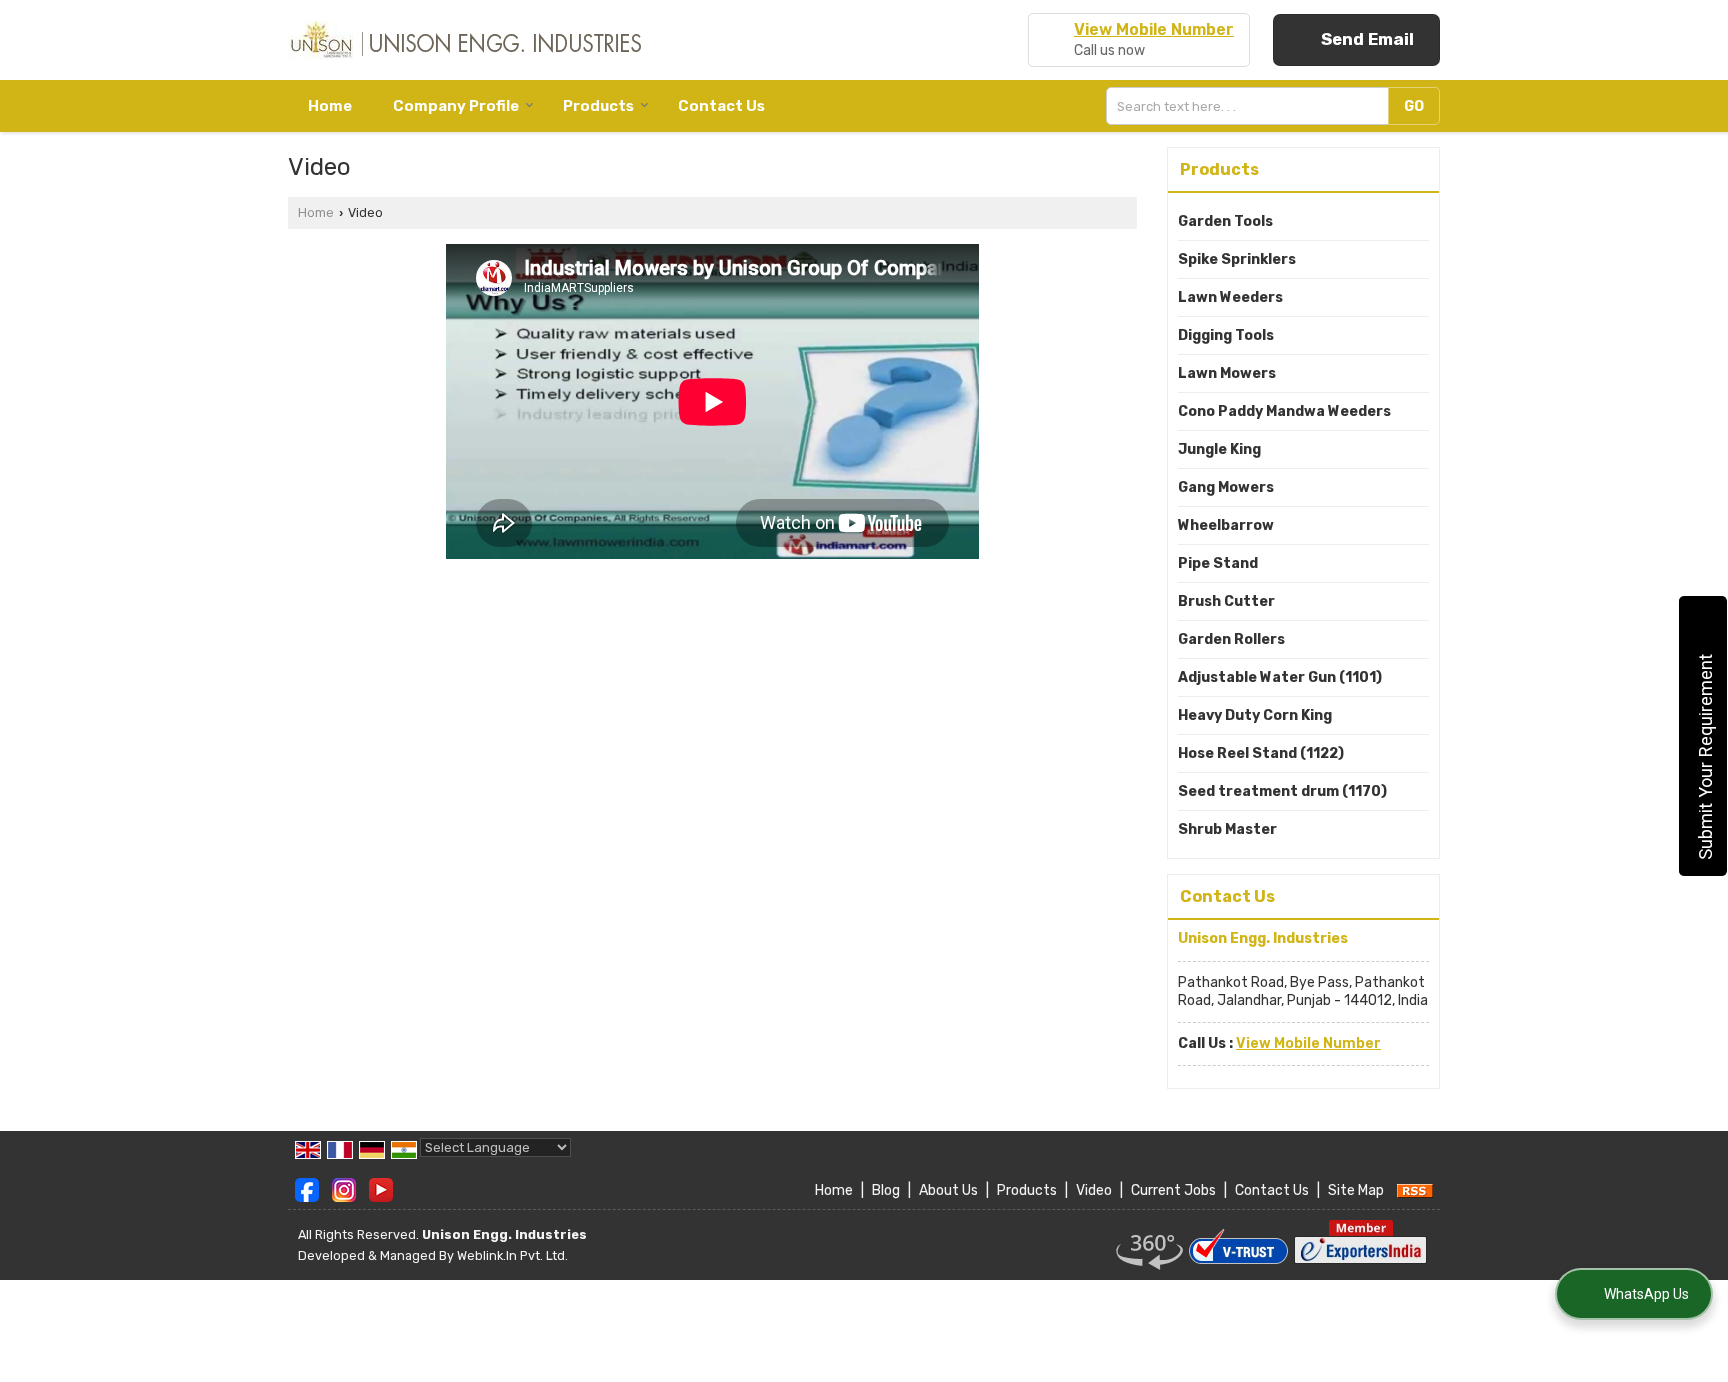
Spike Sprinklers (1237, 259)
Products (598, 106)
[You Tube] (381, 1189)
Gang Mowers (1226, 487)
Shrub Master (1227, 829)
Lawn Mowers (1227, 373)
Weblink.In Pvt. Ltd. (512, 1255)
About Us (948, 1190)
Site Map (1356, 1190)
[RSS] (1415, 1190)
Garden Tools (1225, 221)
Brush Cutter (1226, 601)
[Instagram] (344, 1189)
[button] (1154, 29)
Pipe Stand (1218, 563)
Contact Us (721, 106)
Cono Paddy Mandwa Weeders (1284, 411)
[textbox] (1252, 106)
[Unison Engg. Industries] (464, 40)
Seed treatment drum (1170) (1282, 791)
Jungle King (1219, 449)
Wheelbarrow (1226, 525)
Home (330, 106)
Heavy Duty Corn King (1255, 715)
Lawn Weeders (1230, 297)
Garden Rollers (1231, 639)
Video (1094, 1190)
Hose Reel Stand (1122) (1261, 753)
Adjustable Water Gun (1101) (1280, 677)
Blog (886, 1190)
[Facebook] (307, 1189)
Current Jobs (1173, 1190)
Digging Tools (1226, 335)
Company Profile (456, 106)
